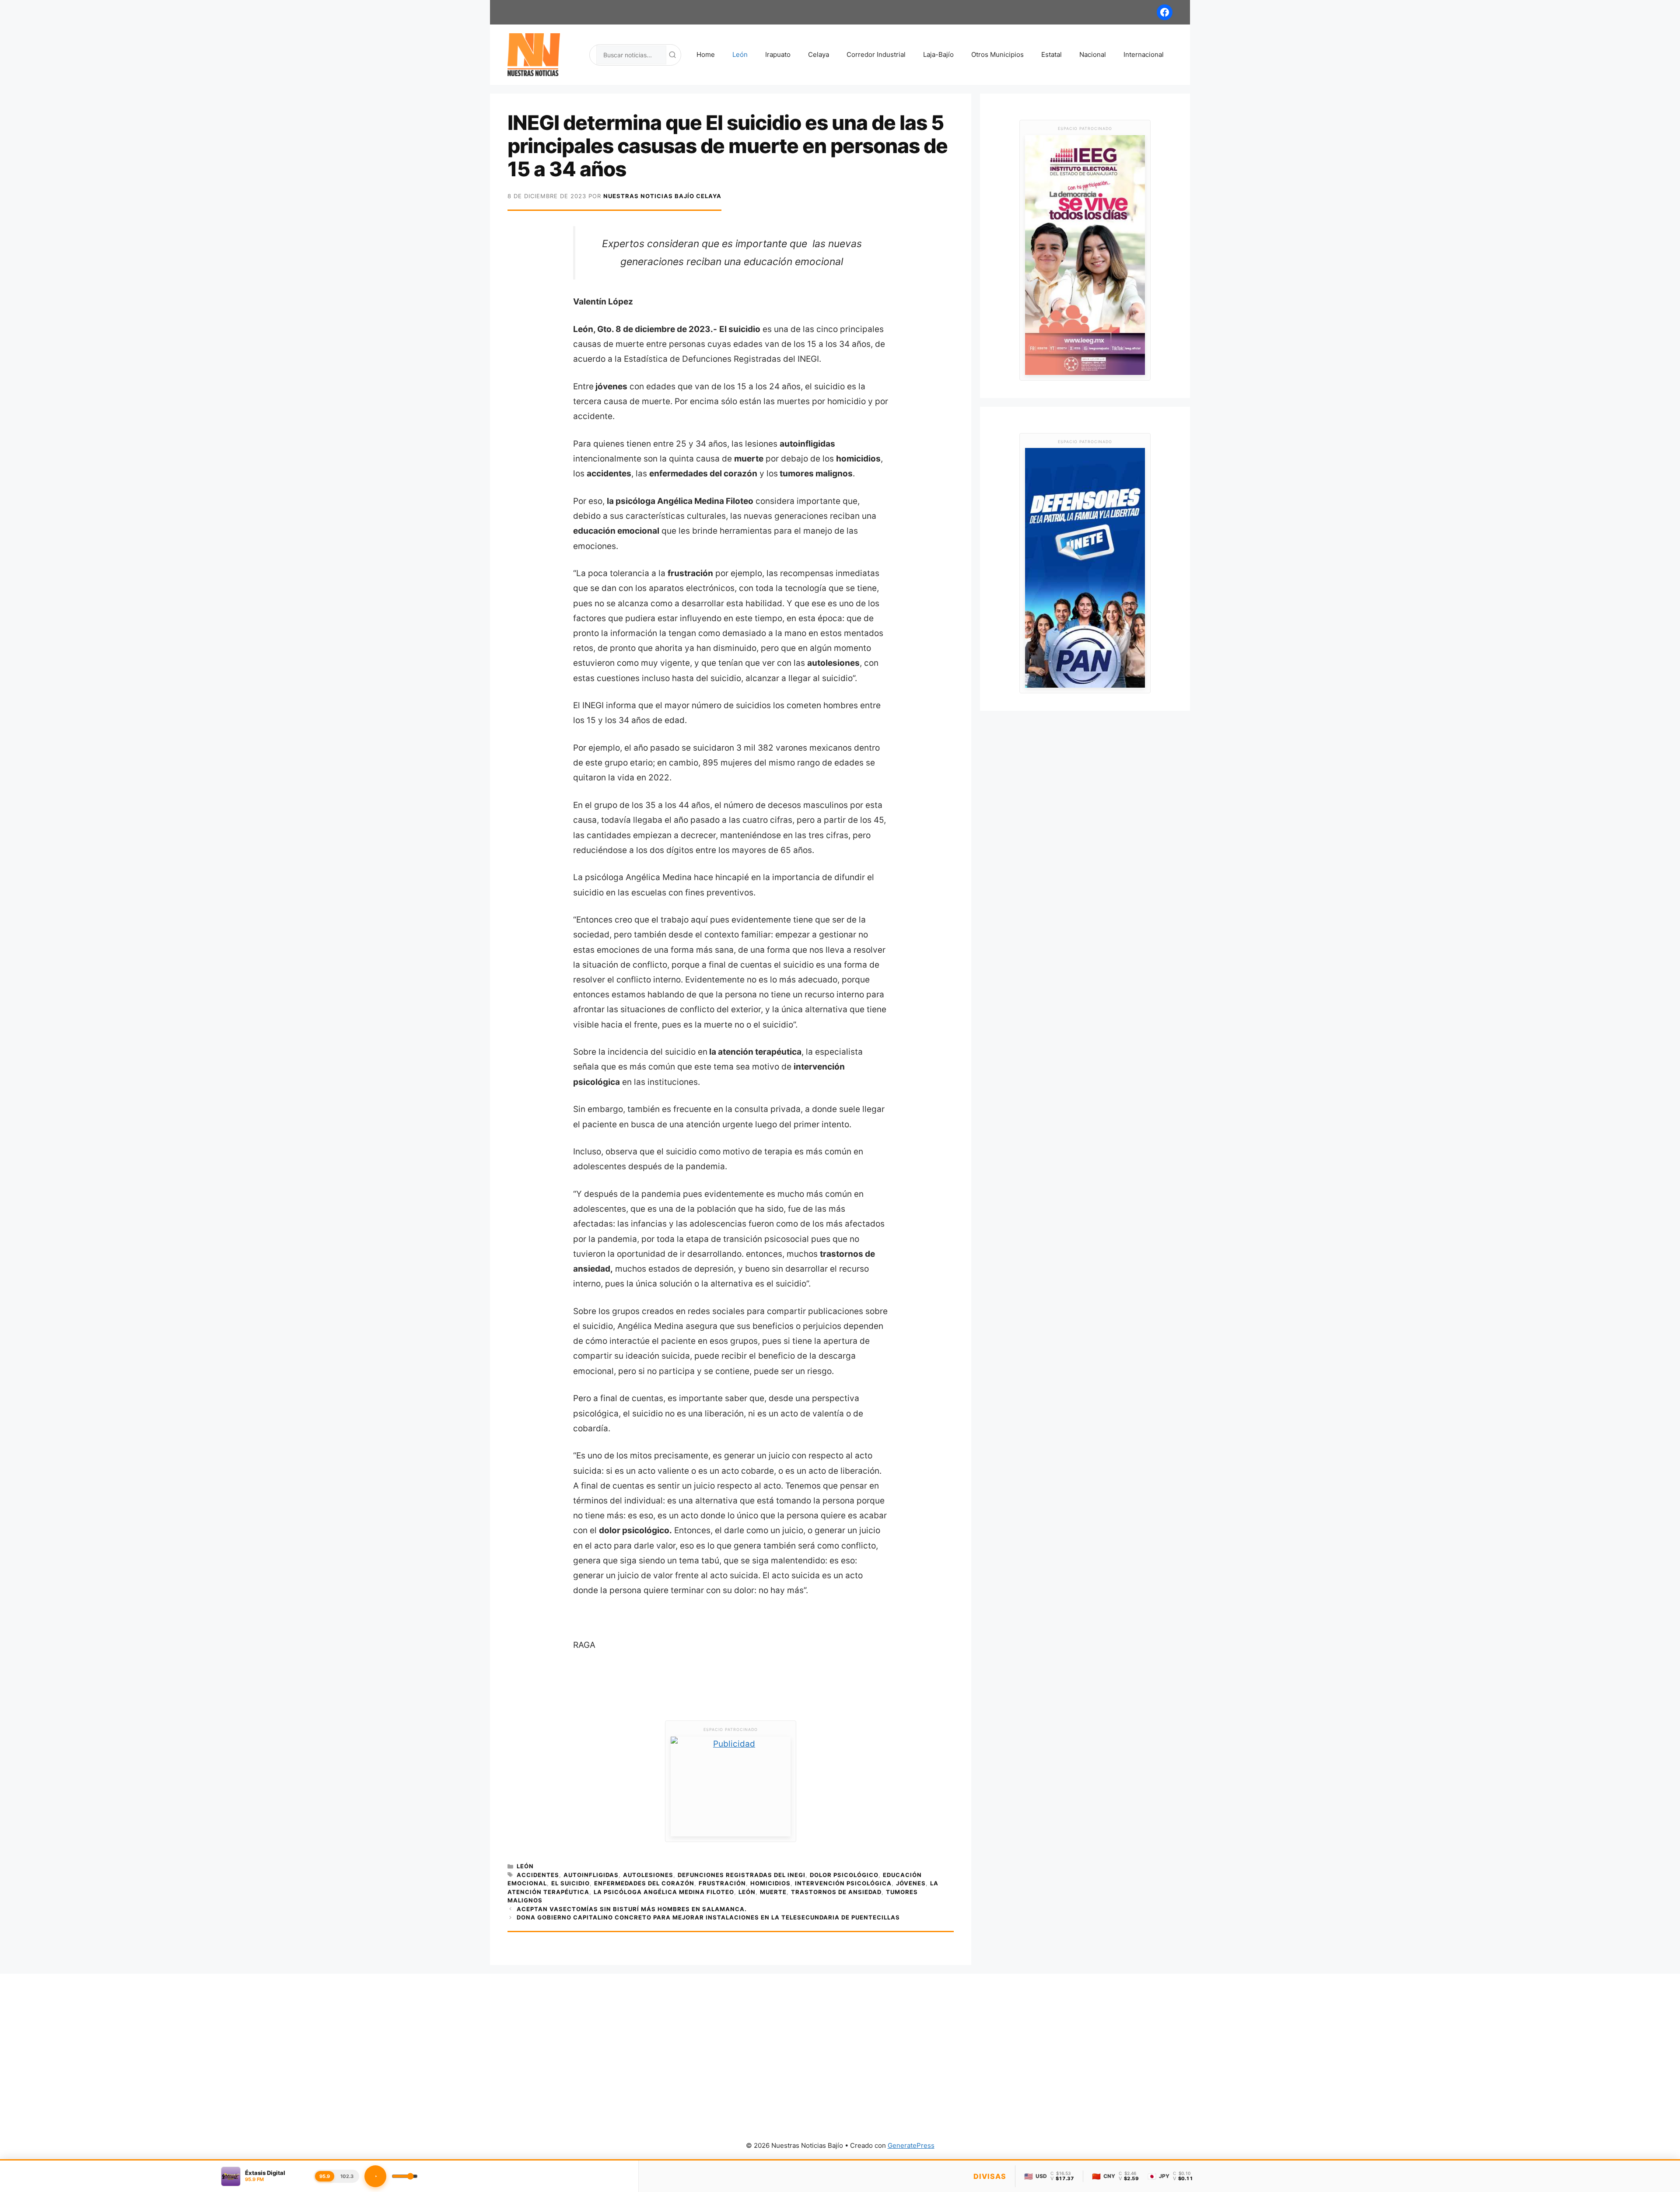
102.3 (347, 2176)
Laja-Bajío (938, 54)
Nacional (1093, 54)
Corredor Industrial (876, 54)
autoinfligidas (591, 1875)
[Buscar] (672, 55)
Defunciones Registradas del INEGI (742, 1875)
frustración (722, 1883)
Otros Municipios (997, 54)
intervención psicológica (843, 1883)
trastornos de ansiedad (836, 1892)
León (740, 54)
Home (706, 54)
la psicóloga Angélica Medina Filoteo (664, 1892)
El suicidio (570, 1883)
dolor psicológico (844, 1875)
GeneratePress (911, 2145)
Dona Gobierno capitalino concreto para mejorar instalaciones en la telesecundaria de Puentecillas (708, 1917)
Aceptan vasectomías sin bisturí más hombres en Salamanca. (632, 1909)
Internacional (1144, 54)
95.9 (325, 2176)
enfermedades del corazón (644, 1883)
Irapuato (778, 54)
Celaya (819, 54)
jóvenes (911, 1883)
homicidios (770, 1883)
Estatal (1052, 54)
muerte (773, 1892)
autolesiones (648, 1875)
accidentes (538, 1875)
